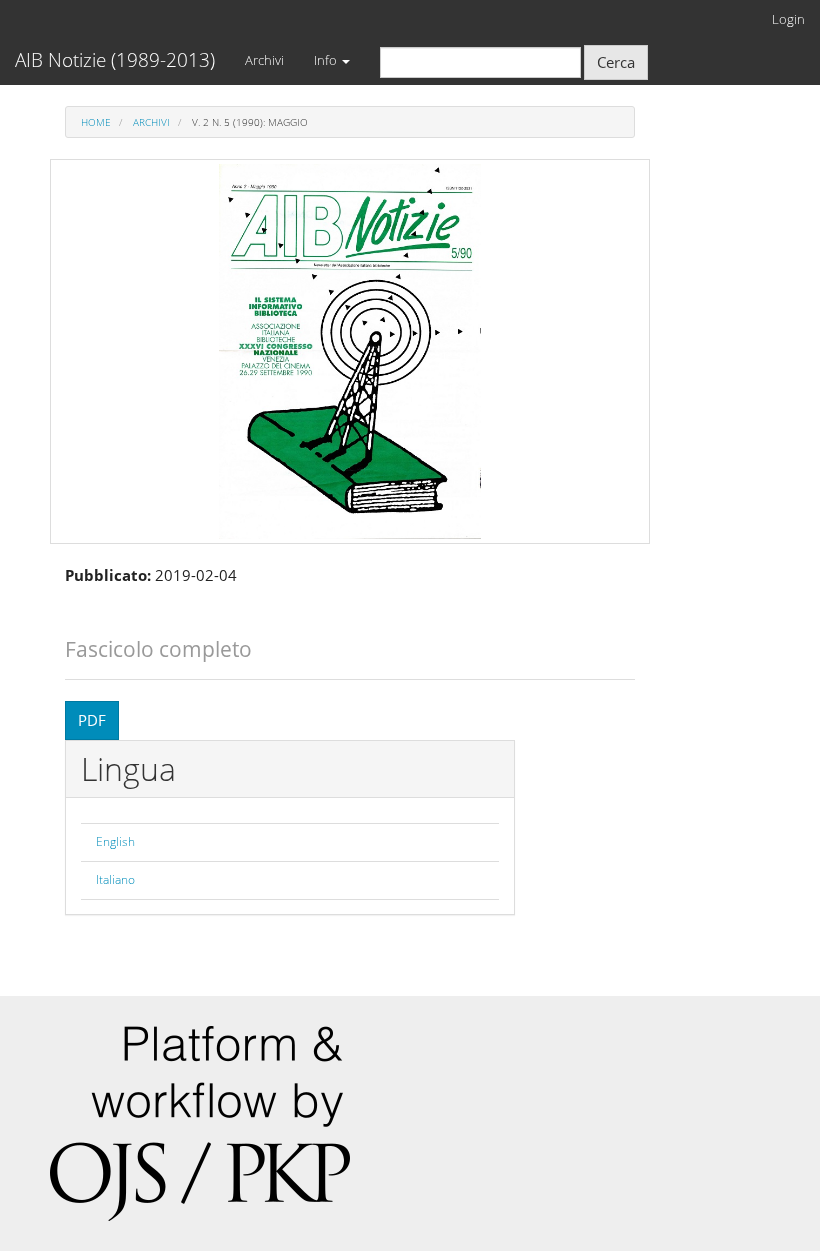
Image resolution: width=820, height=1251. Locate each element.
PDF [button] (92, 720)
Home (96, 122)
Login (788, 19)
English (115, 841)
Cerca (616, 62)
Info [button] (327, 60)
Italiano (115, 879)
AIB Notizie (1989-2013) (115, 60)
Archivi (264, 60)
